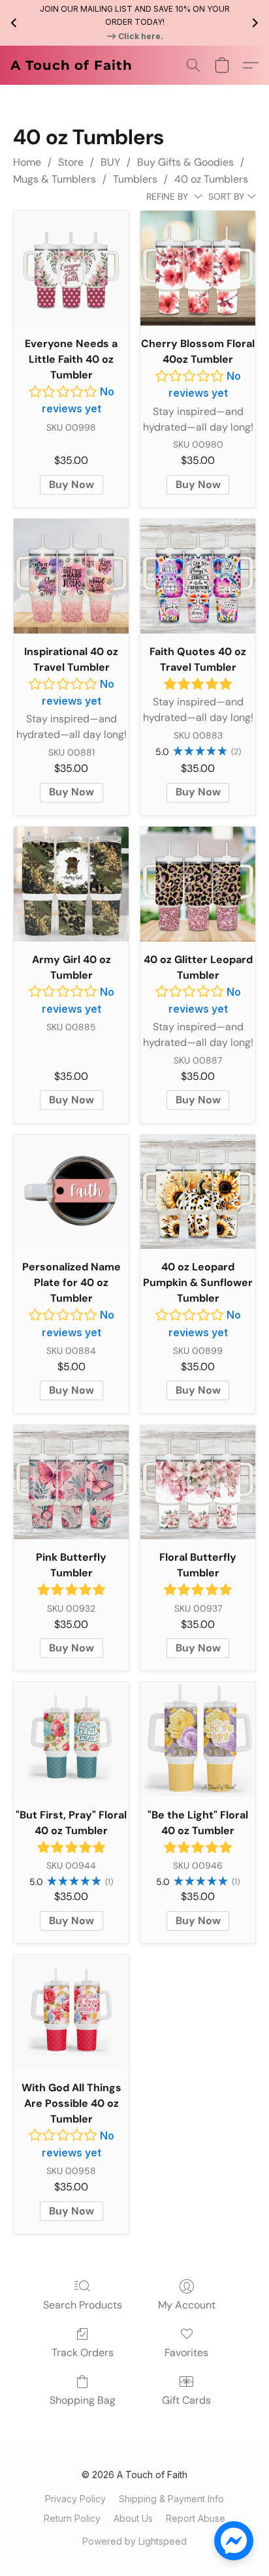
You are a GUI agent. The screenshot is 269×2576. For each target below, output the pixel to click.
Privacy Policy (75, 2499)
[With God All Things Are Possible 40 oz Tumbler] (71, 2012)
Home (27, 162)
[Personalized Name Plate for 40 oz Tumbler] (71, 1192)
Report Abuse (196, 2518)
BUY (110, 162)
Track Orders (83, 2353)
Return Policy (72, 2518)
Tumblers (135, 179)
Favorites (186, 2353)
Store (71, 162)
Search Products (83, 2305)
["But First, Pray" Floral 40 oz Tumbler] (71, 1740)
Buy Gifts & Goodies (185, 162)
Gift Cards (186, 2400)
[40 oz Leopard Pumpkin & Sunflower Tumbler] (198, 1192)
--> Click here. (134, 36)
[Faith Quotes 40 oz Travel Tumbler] (198, 576)
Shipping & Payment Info (171, 2499)
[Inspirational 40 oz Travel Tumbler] (71, 576)
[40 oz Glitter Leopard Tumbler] (198, 884)
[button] (71, 65)
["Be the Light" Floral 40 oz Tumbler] (198, 1740)
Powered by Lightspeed (134, 2541)
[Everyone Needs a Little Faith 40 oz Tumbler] (71, 268)
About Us (133, 2518)
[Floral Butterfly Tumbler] (198, 1482)
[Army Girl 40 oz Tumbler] (71, 884)
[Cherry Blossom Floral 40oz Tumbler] (198, 268)
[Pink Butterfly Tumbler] (71, 1482)
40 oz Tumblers (211, 179)
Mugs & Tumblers (55, 179)
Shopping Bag (83, 2400)
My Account (187, 2305)
